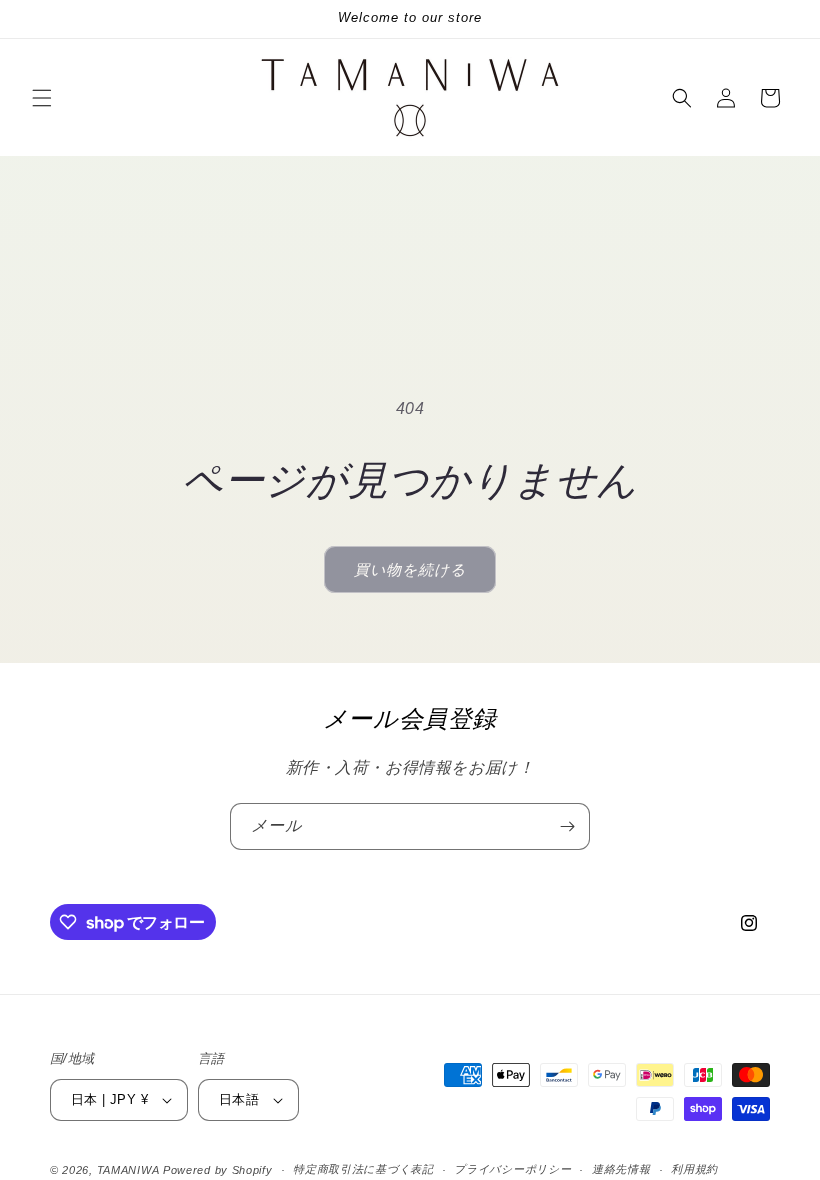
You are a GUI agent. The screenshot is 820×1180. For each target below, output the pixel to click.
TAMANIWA (128, 1170)
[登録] (567, 826)
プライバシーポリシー (512, 1169)
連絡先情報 (621, 1169)
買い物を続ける (410, 569)
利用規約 (694, 1169)
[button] (42, 98)
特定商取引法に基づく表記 (363, 1169)
